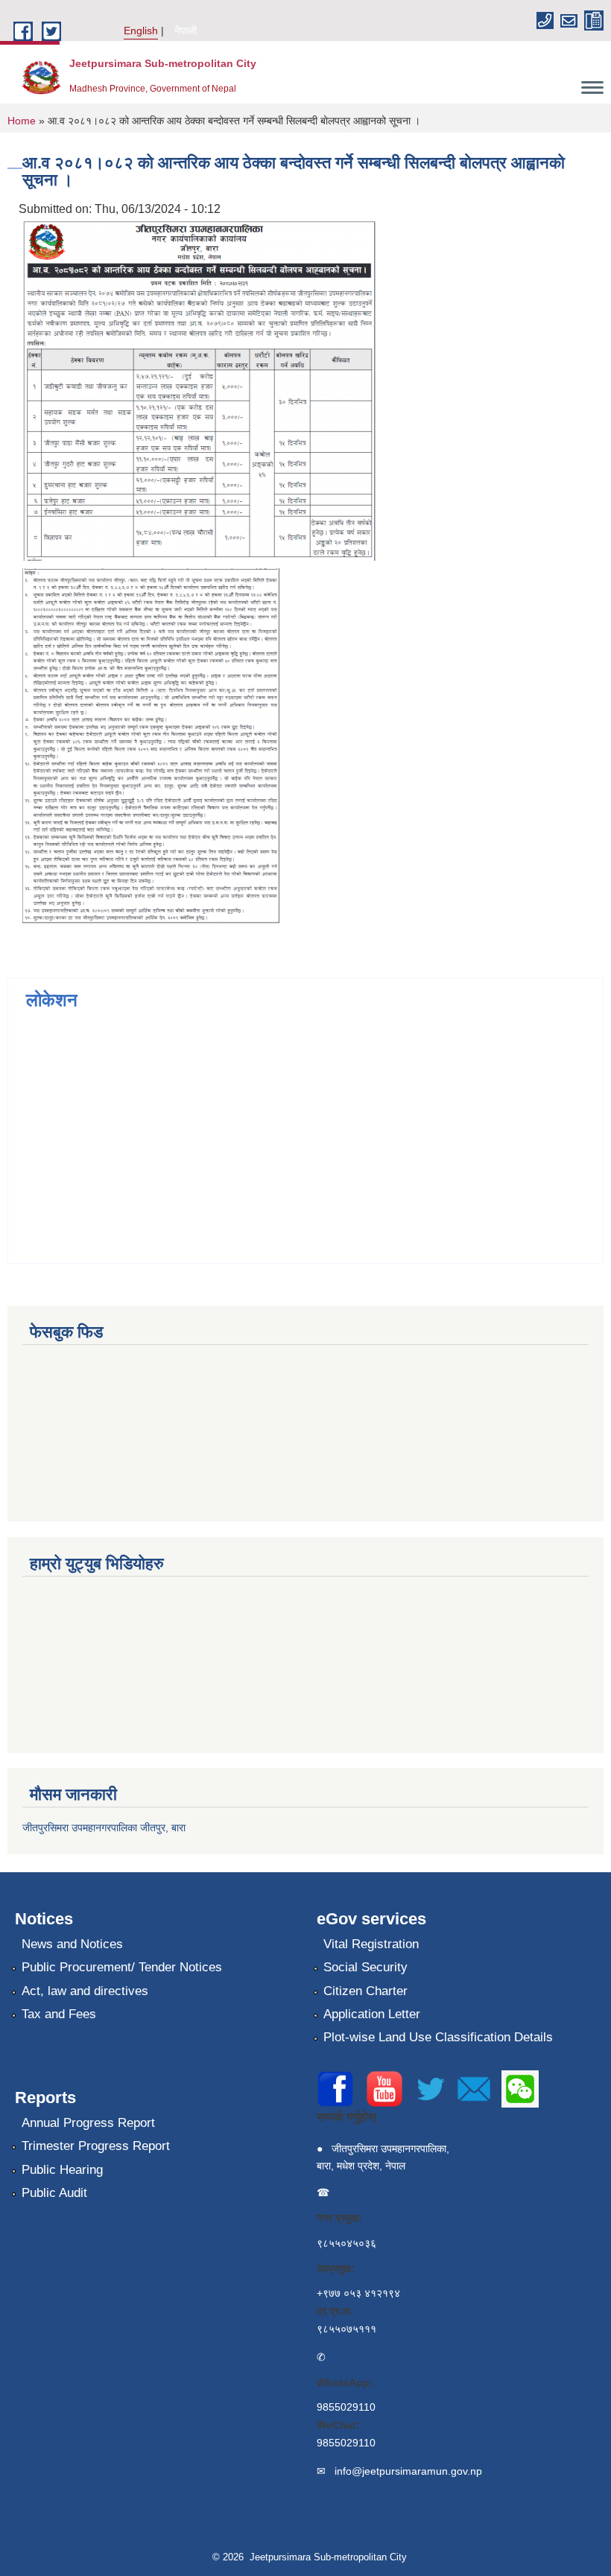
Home (22, 121)
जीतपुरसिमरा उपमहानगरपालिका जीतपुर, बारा (104, 1828)
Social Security (365, 1967)
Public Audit (54, 2193)
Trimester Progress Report (96, 2146)
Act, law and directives (85, 1991)
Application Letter (372, 2014)
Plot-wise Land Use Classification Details (438, 2037)
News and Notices (72, 1944)
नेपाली (186, 31)
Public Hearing (62, 2170)
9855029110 (346, 2407)
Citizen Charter (365, 1991)
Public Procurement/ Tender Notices (122, 1967)
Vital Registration (371, 1944)
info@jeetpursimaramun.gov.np (408, 2471)
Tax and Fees (59, 2014)
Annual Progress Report (88, 2123)
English (141, 31)
